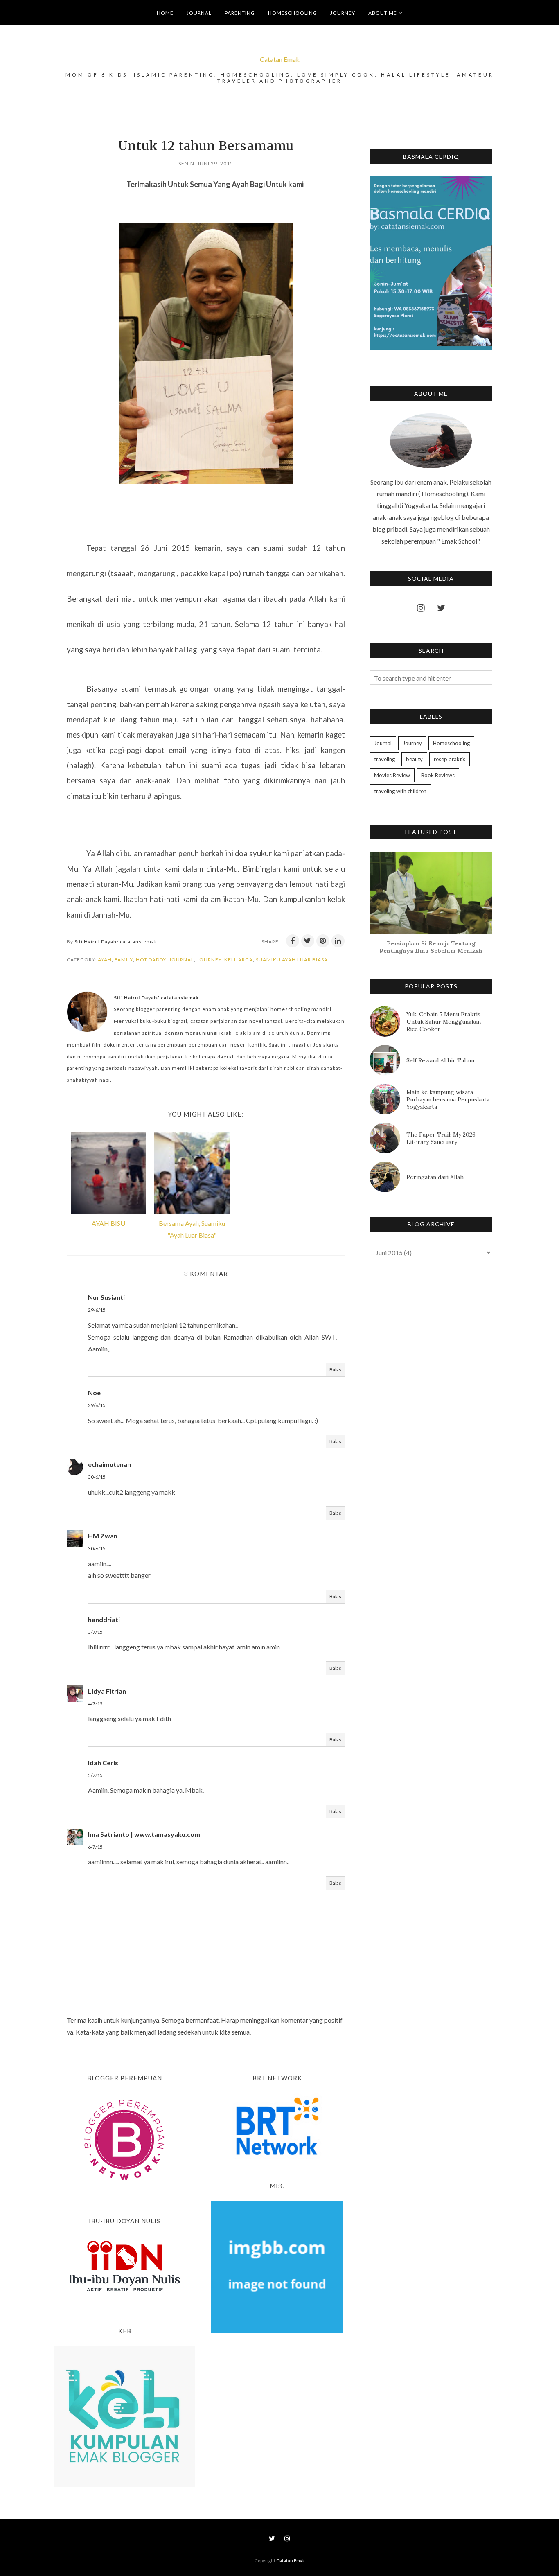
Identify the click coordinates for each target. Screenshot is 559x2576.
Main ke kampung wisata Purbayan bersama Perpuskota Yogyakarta (448, 1099)
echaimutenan (109, 1464)
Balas (335, 1370)
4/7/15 (95, 1704)
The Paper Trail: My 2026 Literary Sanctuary (441, 1138)
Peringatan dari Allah (435, 1177)
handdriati (104, 1619)
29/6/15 (97, 1310)
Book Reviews (438, 775)
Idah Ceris (103, 1763)
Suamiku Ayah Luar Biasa (292, 960)
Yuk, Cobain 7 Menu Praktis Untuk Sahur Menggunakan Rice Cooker (444, 1022)
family (124, 960)
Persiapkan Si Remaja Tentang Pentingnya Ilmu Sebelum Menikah (431, 947)
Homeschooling (451, 743)
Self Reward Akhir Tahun (440, 1060)
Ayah (105, 960)
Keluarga (239, 960)
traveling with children (400, 791)
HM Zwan (103, 1536)
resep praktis (450, 759)
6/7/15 (95, 1847)
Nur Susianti (106, 1297)
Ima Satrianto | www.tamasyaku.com (144, 1834)
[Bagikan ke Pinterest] (323, 941)
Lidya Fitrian (107, 1691)
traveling (384, 759)
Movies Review (392, 775)
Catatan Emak (280, 59)
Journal (181, 960)
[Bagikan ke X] (308, 941)
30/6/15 (97, 1477)
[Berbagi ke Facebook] (293, 941)
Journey (209, 960)
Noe (94, 1393)
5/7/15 (95, 1775)
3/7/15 (95, 1632)
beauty (414, 759)
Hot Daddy (151, 960)
